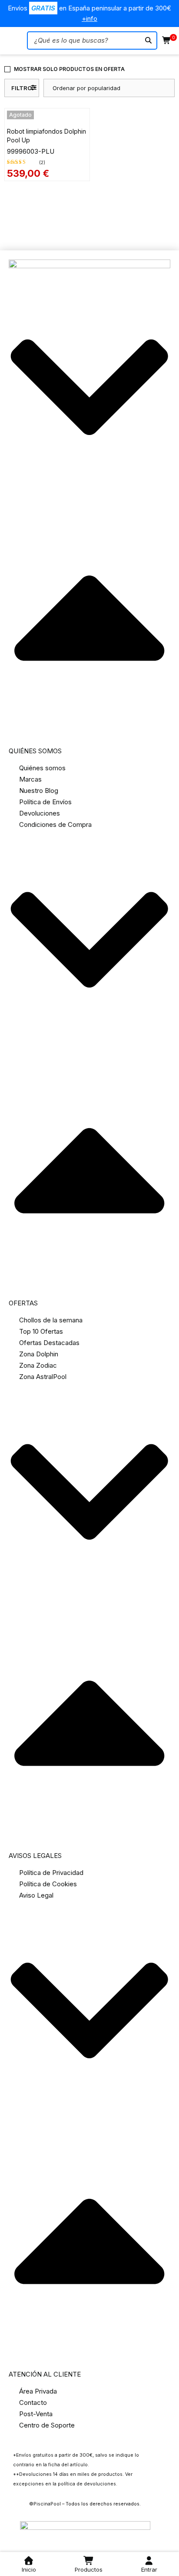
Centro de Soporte (47, 2425)
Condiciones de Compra (55, 824)
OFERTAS (23, 1303)
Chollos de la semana (51, 1320)
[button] (89, 523)
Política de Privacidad (51, 1873)
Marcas (30, 779)
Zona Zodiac (38, 1365)
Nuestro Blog (39, 791)
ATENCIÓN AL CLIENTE (45, 2374)
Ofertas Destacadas (49, 1343)
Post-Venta (36, 2414)
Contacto (33, 2402)
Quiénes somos (42, 768)
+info (89, 19)
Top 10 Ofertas (41, 1331)
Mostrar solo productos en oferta (69, 69)
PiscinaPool (47, 2504)
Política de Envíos (45, 802)
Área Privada (38, 2391)
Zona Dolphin (39, 1354)
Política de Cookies (48, 1884)
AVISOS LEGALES (35, 1856)
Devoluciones (40, 813)
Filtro (22, 88)
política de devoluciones (87, 2484)
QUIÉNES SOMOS (35, 751)
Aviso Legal (36, 1895)
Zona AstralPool (43, 1377)
